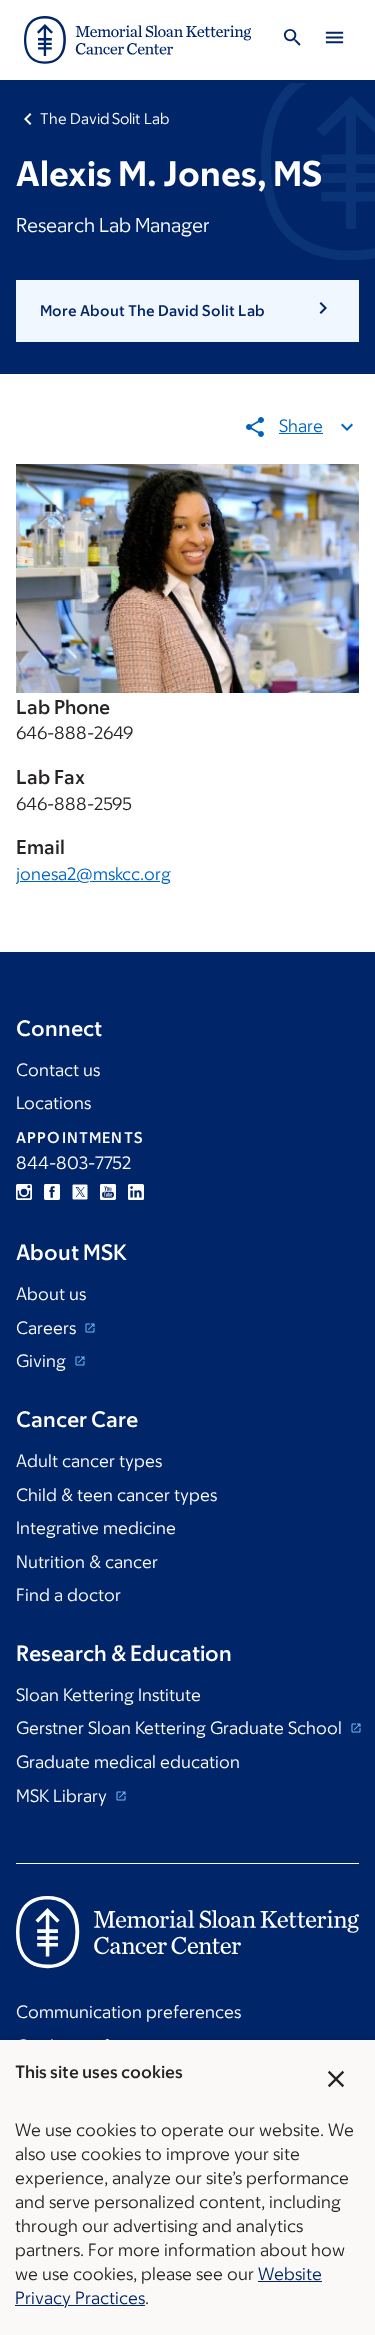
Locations (53, 1103)
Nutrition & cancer (87, 1562)
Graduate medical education (128, 1762)
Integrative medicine (96, 1528)
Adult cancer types (89, 1461)
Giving (43, 1361)
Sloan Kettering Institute (108, 1695)
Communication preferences (128, 2012)
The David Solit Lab (104, 118)
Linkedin (136, 1192)
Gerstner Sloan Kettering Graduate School (181, 1728)
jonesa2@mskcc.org (93, 874)
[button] (187, 311)
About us (51, 1294)
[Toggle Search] (292, 40)
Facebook (52, 1192)
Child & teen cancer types (116, 1495)
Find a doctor (68, 1595)
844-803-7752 (73, 1163)
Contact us (58, 1070)
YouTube (108, 1192)
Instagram (24, 1192)
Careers (48, 1328)
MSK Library (63, 1796)
